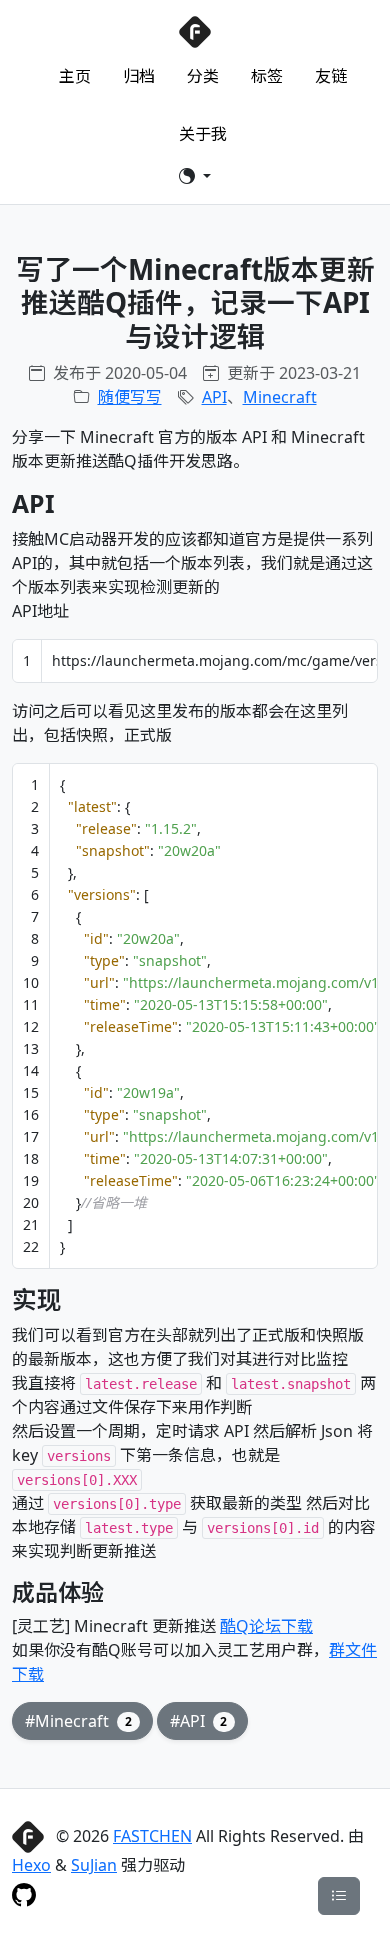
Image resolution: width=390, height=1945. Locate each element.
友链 (331, 76)
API (214, 397)
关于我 (203, 134)
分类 (203, 76)
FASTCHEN (152, 1836)
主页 (75, 76)
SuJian (94, 1865)
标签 (267, 76)
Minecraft (280, 397)
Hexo (31, 1865)
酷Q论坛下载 (266, 1626)
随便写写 (130, 397)
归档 (139, 76)
